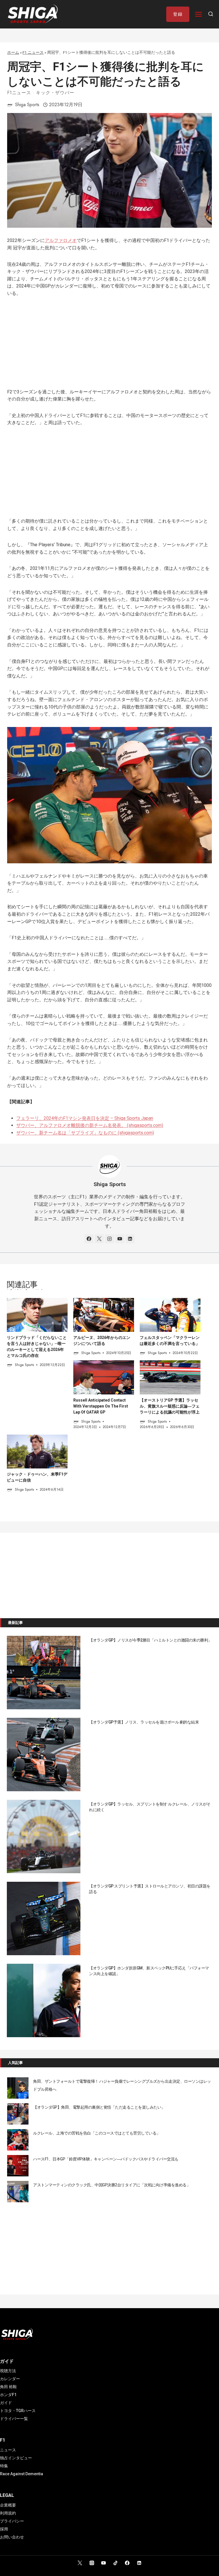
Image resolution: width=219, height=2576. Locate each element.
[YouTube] (104, 2563)
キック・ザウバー (55, 93)
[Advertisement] (109, 346)
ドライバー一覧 (14, 2419)
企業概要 (8, 2505)
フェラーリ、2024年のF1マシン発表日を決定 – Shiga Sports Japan (85, 1118)
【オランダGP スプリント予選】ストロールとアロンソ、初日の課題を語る (150, 1889)
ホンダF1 (8, 2395)
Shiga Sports (27, 105)
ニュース (8, 2450)
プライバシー (12, 2521)
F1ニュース (19, 93)
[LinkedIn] (139, 2563)
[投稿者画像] (10, 105)
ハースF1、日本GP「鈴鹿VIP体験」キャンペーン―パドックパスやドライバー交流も (106, 2159)
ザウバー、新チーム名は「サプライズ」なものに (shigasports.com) (85, 1133)
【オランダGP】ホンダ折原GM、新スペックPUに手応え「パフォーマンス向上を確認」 (149, 1971)
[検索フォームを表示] (211, 14)
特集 (4, 2466)
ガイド (6, 2403)
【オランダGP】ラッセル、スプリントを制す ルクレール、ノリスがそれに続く (150, 1807)
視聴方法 (8, 2371)
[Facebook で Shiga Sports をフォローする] (89, 1239)
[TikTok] (115, 2563)
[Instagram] (92, 2563)
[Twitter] (80, 2563)
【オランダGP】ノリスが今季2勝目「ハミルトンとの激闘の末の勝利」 (150, 1640)
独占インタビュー (16, 2458)
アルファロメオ (61, 240)
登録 (178, 14)
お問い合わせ (12, 2537)
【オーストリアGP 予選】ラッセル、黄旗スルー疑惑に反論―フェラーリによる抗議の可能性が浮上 (170, 1406)
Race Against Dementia (22, 2474)
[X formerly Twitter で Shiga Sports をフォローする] (99, 1239)
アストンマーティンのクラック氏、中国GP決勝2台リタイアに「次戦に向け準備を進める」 (112, 2185)
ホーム (13, 52)
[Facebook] (127, 2563)
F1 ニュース (33, 52)
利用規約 (8, 2513)
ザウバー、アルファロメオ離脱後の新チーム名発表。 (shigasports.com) (90, 1125)
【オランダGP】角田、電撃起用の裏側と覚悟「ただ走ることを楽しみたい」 (99, 2107)
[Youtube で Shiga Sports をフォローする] (120, 1239)
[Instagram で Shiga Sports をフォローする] (109, 1239)
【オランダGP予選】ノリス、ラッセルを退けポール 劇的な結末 (144, 1722)
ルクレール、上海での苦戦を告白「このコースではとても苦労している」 (97, 2133)
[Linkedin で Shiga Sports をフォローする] (130, 1239)
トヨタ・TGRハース (18, 2411)
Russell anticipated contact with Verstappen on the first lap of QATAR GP (101, 1406)
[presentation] (37, 1315)
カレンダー (10, 2379)
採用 (4, 2529)
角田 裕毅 (8, 2387)
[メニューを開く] (199, 14)
